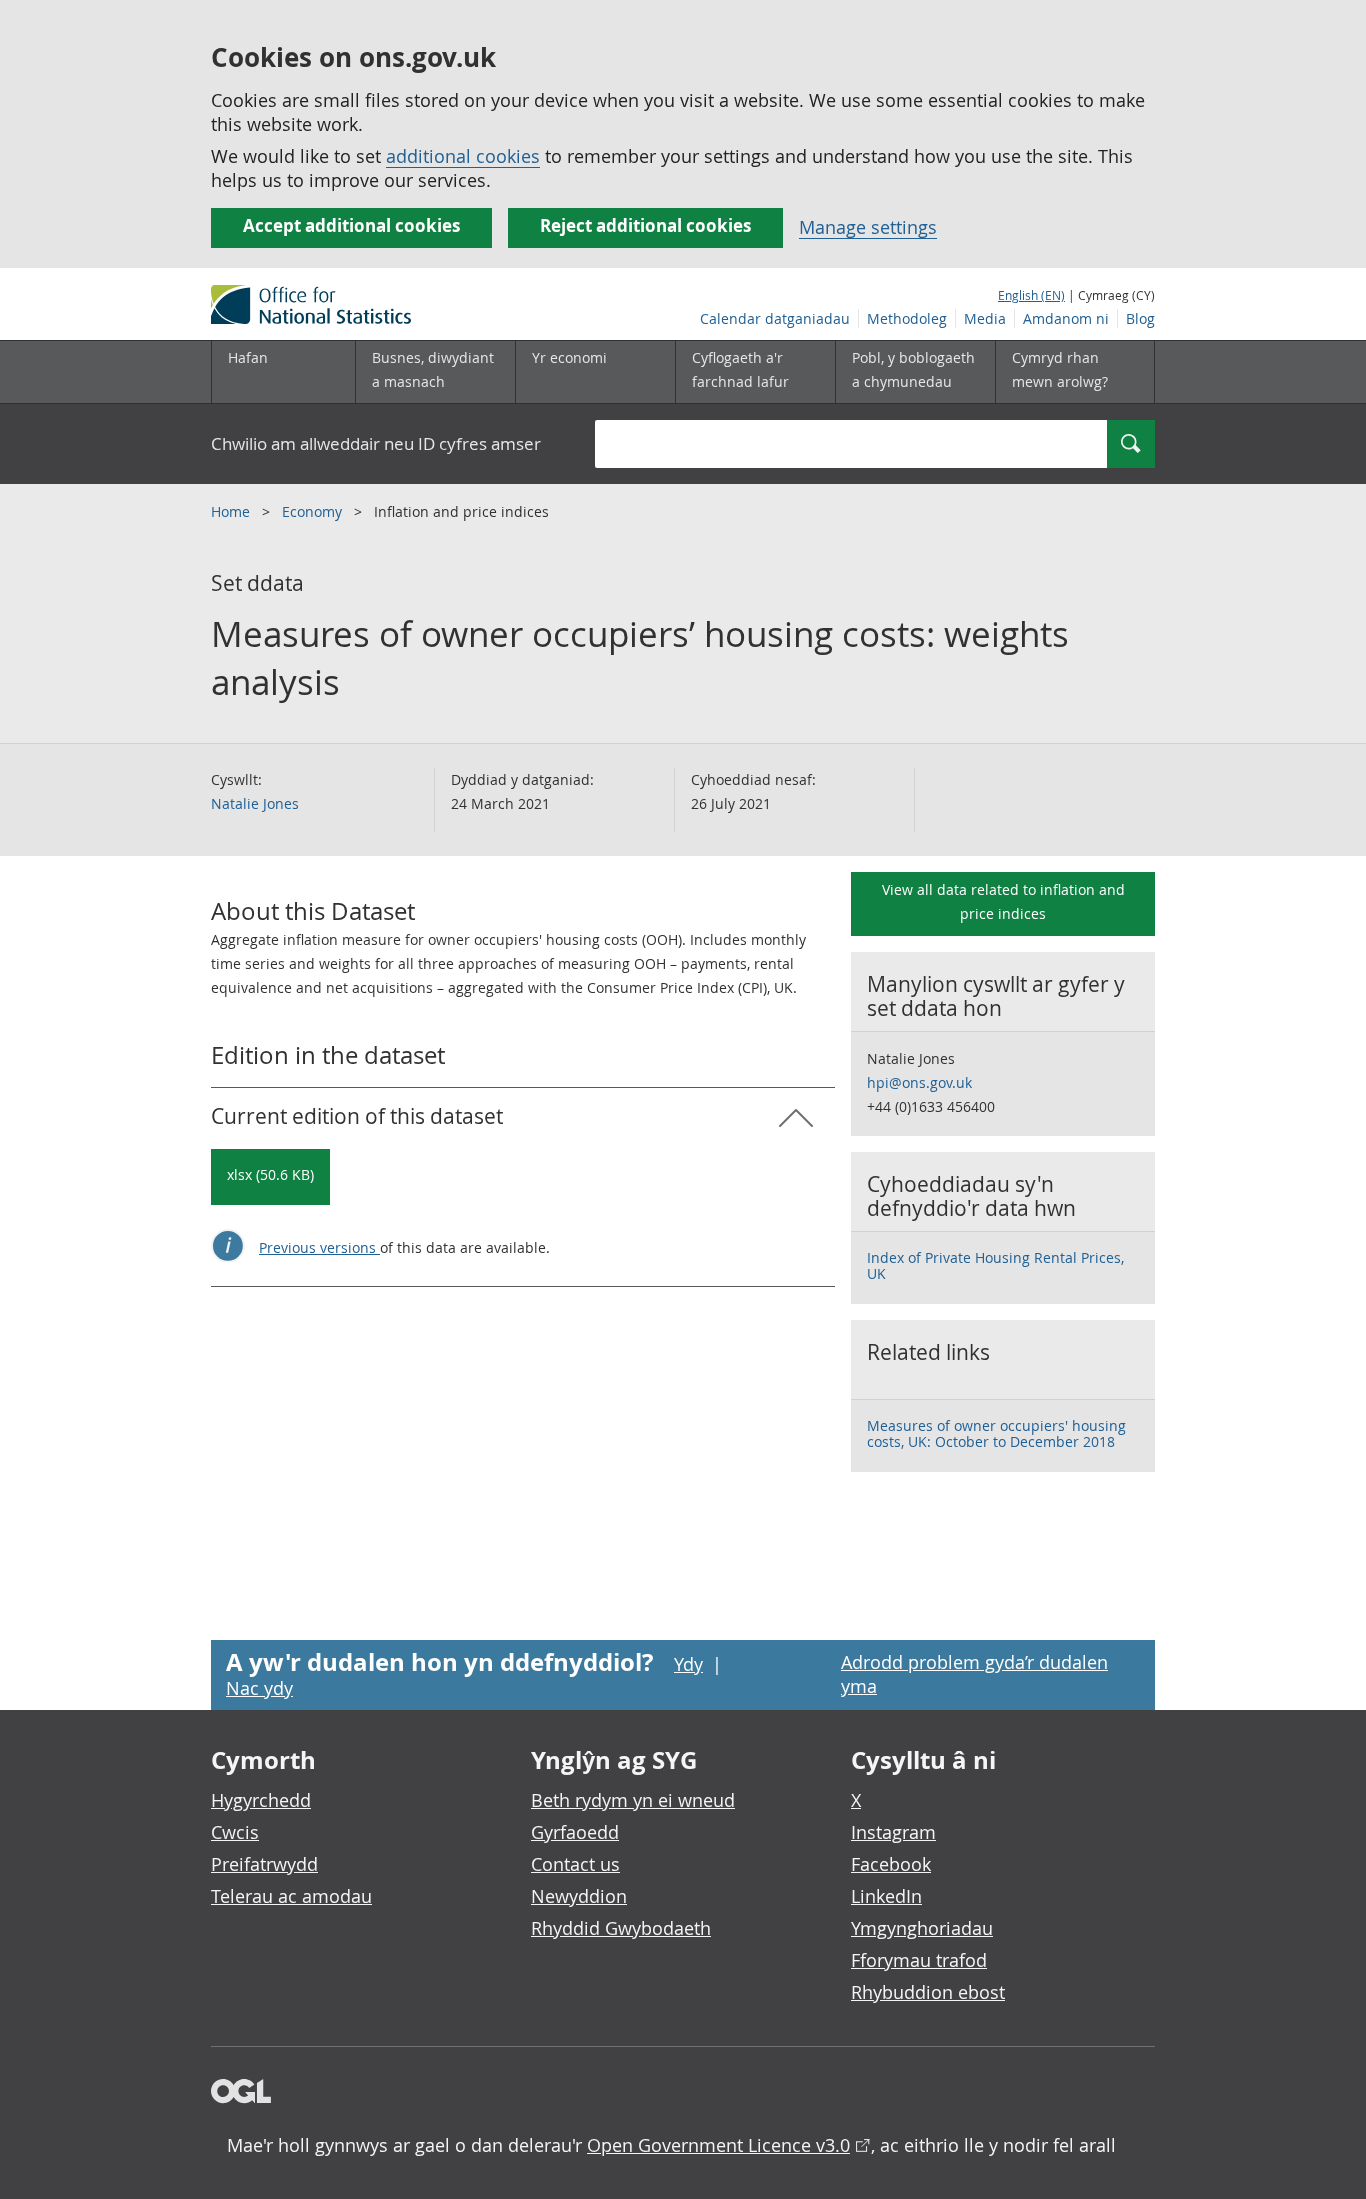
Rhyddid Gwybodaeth (621, 1928)
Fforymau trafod (919, 1960)
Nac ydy (259, 1688)
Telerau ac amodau (291, 1896)
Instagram (893, 1832)
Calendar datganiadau (775, 318)
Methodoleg (907, 318)
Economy (314, 511)
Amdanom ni (1066, 318)
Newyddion (579, 1896)
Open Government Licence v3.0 (718, 2145)
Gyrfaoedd (575, 1832)
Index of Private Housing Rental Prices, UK (995, 1265)
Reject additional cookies (645, 225)
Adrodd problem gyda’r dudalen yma (974, 1674)
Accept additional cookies (351, 225)
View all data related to (1003, 901)
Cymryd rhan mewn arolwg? (1060, 369)
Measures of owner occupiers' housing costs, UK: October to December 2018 (996, 1433)
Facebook (891, 1864)
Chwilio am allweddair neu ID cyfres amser (376, 443)
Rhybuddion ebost (928, 1992)
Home (232, 511)
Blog (1140, 318)
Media (985, 318)
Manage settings (868, 227)
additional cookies (463, 156)
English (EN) (1031, 295)
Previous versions (319, 1247)
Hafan (248, 357)
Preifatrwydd (264, 1864)
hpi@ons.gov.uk (919, 1082)
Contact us (575, 1864)
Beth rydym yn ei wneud (633, 1800)
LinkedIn (886, 1896)
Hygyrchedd (261, 1800)
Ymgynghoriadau (922, 1928)
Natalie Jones (255, 803)
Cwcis (235, 1832)
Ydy (688, 1664)
